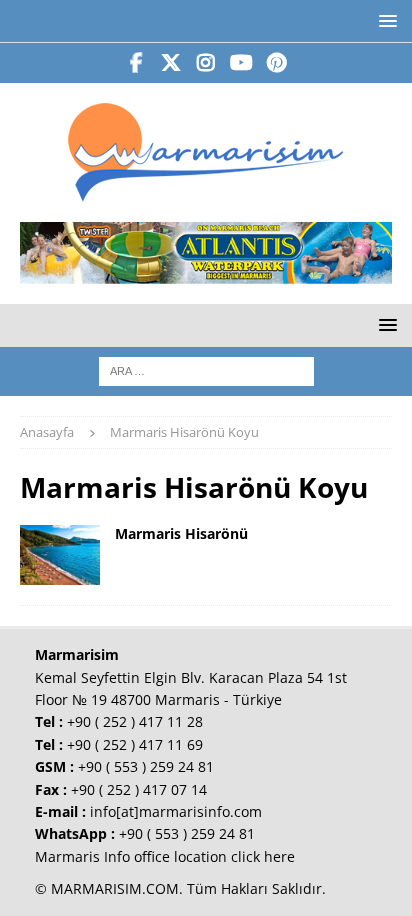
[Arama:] (206, 369)
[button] (384, 20)
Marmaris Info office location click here (165, 856)
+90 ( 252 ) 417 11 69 (135, 744)
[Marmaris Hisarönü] (60, 555)
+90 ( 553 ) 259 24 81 (146, 766)
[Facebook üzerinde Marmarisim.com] (136, 63)
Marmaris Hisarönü (181, 533)
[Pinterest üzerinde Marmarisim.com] (276, 63)
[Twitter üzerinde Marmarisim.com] (171, 63)
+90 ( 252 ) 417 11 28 (135, 721)
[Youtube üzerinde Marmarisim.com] (241, 63)
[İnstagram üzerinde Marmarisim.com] (206, 63)
